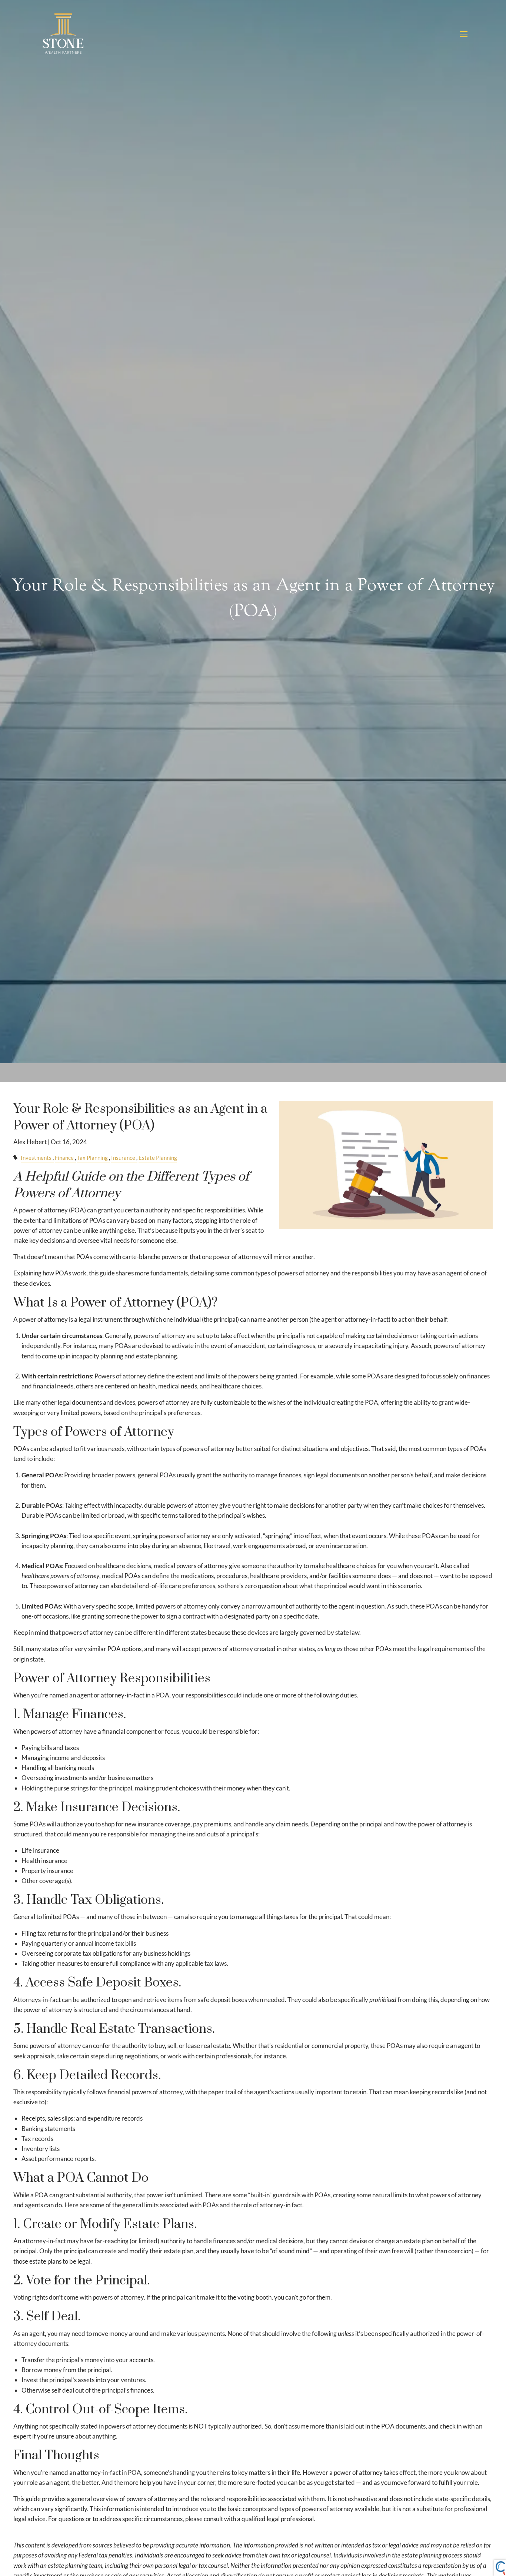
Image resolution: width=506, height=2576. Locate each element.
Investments (36, 1158)
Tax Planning (92, 1158)
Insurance (123, 1158)
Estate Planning (158, 1158)
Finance (64, 1158)
